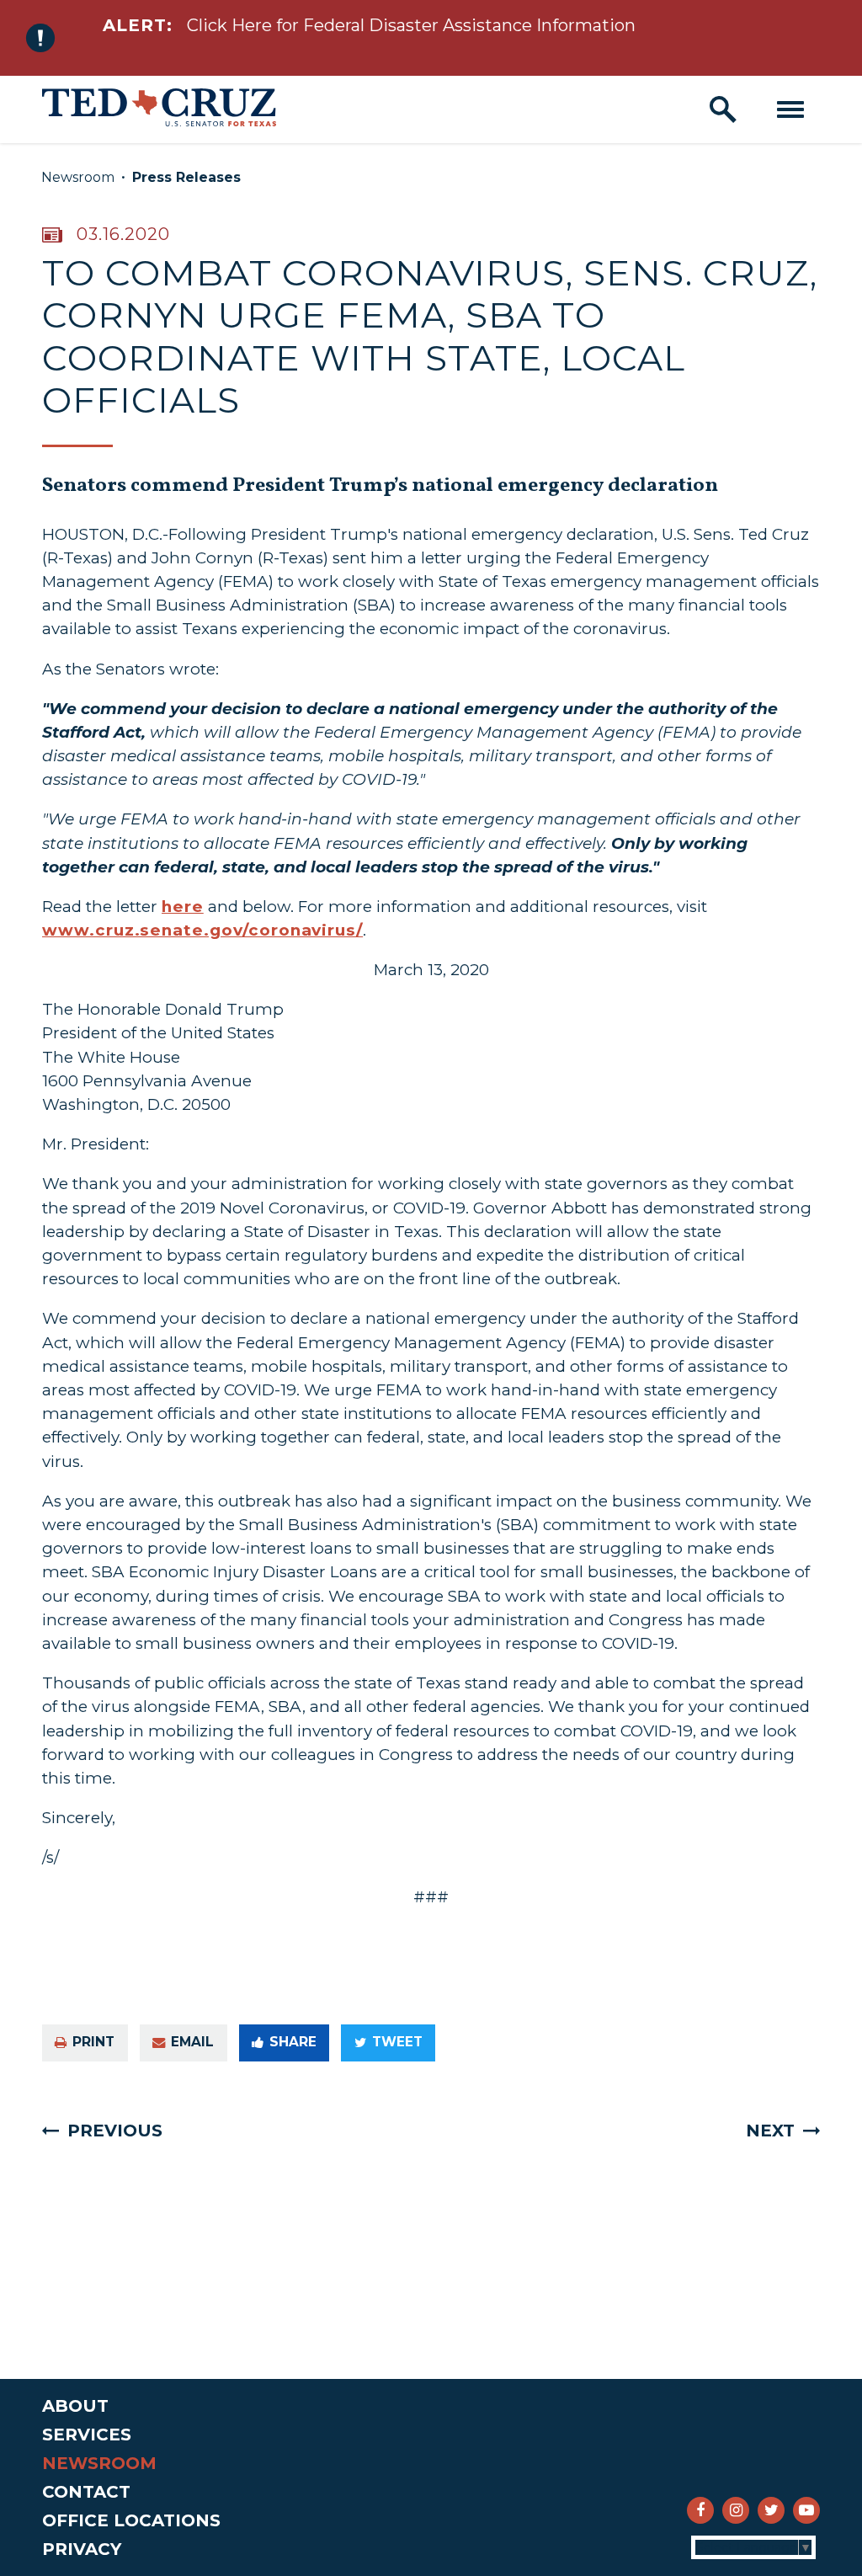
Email (192, 2042)
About (75, 2406)
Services (87, 2435)
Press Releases (186, 177)
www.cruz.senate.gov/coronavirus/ (202, 930)
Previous (115, 2131)
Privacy (82, 2549)
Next (770, 2131)
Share (293, 2042)
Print (93, 2042)
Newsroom (78, 177)
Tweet (397, 2042)
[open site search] (723, 109)
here (183, 907)
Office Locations (131, 2520)
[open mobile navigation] (790, 109)
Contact (86, 2492)
